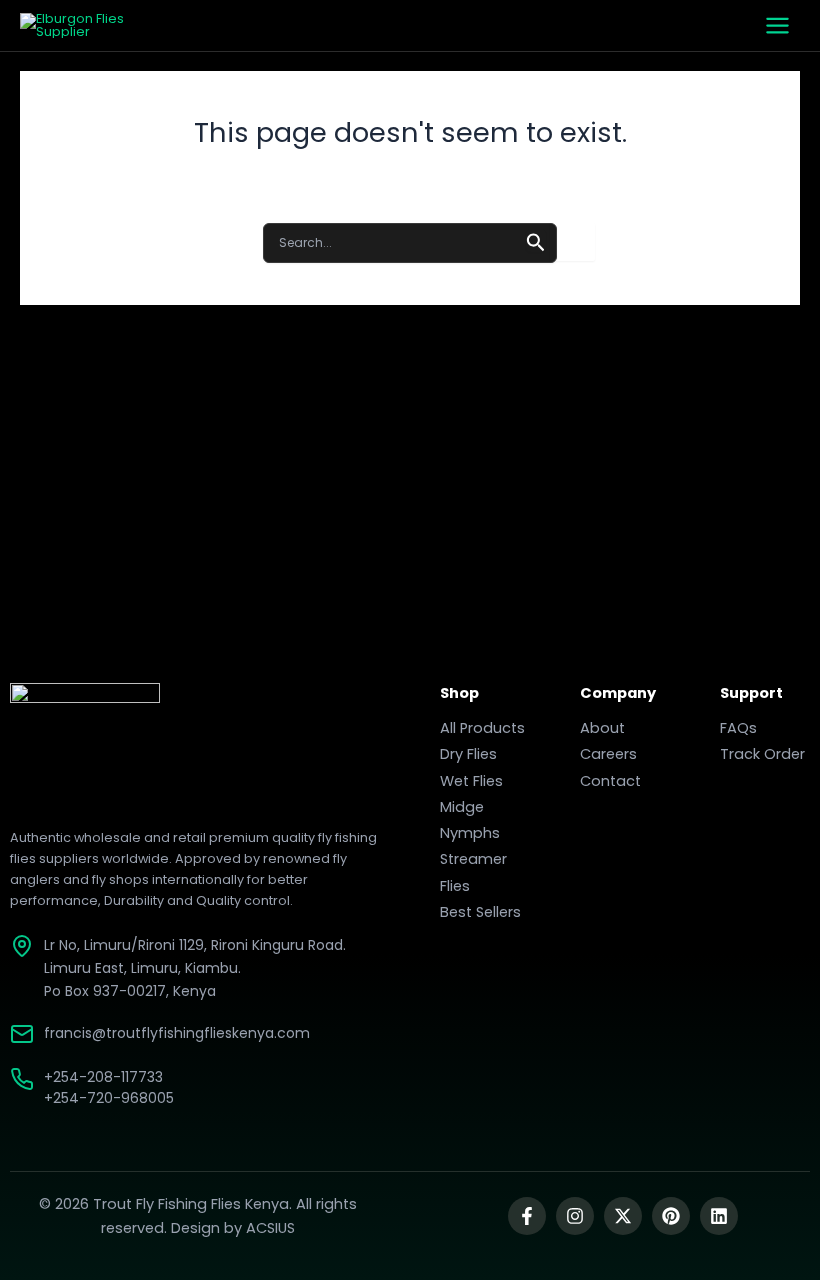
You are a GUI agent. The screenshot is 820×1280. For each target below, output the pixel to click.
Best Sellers (480, 912)
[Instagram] (575, 1216)
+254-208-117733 (103, 1077)
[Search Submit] (536, 240)
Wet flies (471, 781)
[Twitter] (623, 1216)
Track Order (762, 754)
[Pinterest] (671, 1216)
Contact (610, 781)
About (602, 728)
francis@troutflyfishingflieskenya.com (177, 1033)
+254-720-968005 (109, 1098)
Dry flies (468, 754)
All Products (482, 728)
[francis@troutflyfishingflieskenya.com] (22, 1034)
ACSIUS (270, 1228)
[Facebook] (527, 1216)
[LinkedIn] (719, 1216)
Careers (608, 754)
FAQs (738, 728)
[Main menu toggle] (777, 25)
